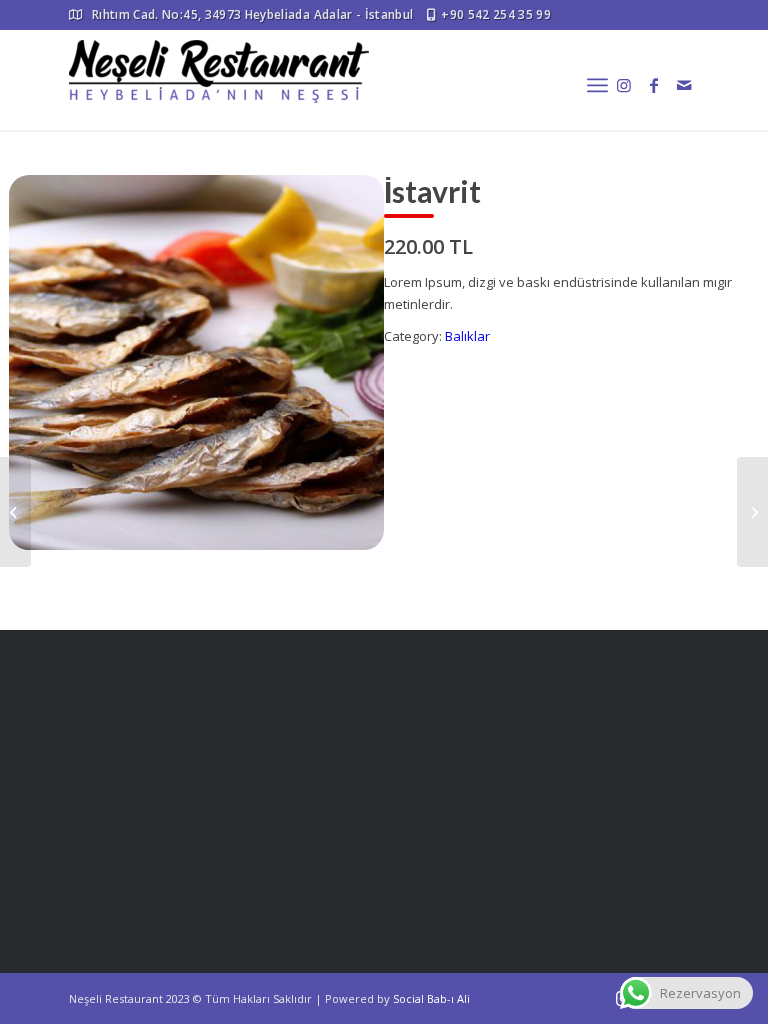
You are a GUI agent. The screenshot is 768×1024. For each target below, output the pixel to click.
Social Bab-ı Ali (431, 998)
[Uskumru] (752, 512)
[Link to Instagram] (624, 85)
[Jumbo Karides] (15, 512)
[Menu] (597, 85)
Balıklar (467, 336)
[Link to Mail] (684, 85)
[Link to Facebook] (654, 85)
